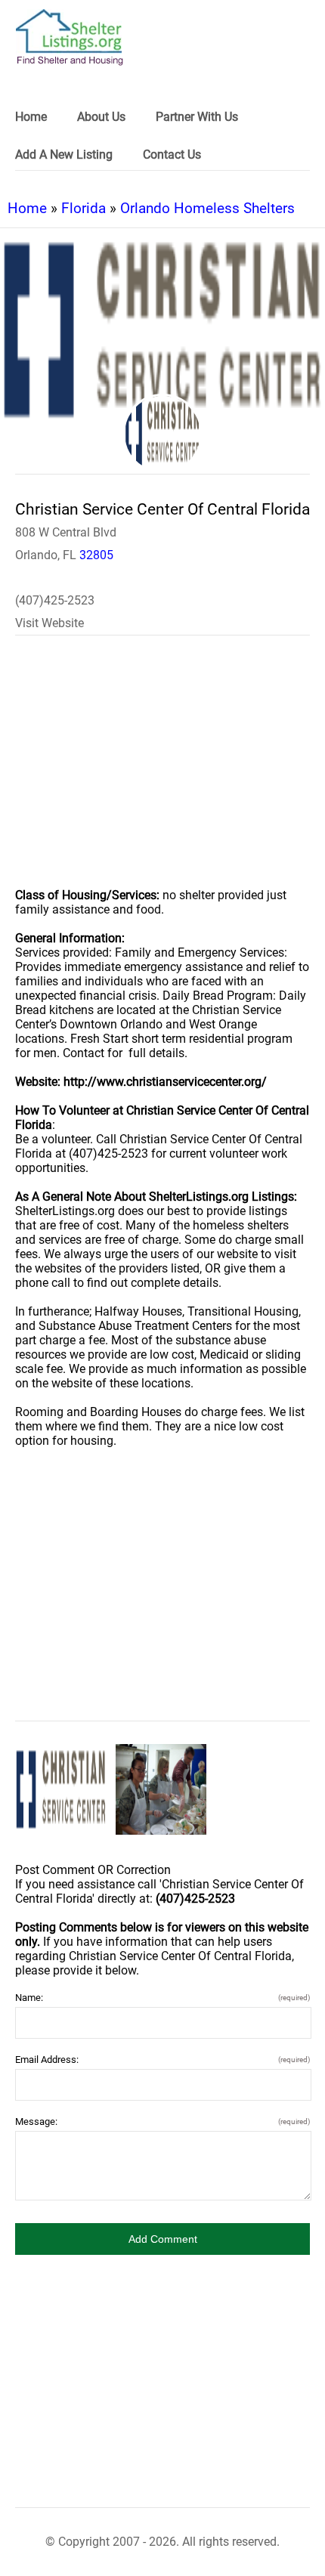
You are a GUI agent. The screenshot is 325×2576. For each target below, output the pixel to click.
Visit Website (50, 623)
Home (27, 208)
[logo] (70, 37)
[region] (162, 772)
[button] (162, 2239)
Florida (84, 208)
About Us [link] (101, 117)
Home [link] (31, 117)
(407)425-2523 (55, 600)
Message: (162, 2121)
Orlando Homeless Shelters (207, 208)
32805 (96, 555)
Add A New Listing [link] (64, 155)
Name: (162, 1998)
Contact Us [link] (172, 155)
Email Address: (162, 2060)
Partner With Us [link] (197, 117)
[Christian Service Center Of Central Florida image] (61, 1790)
